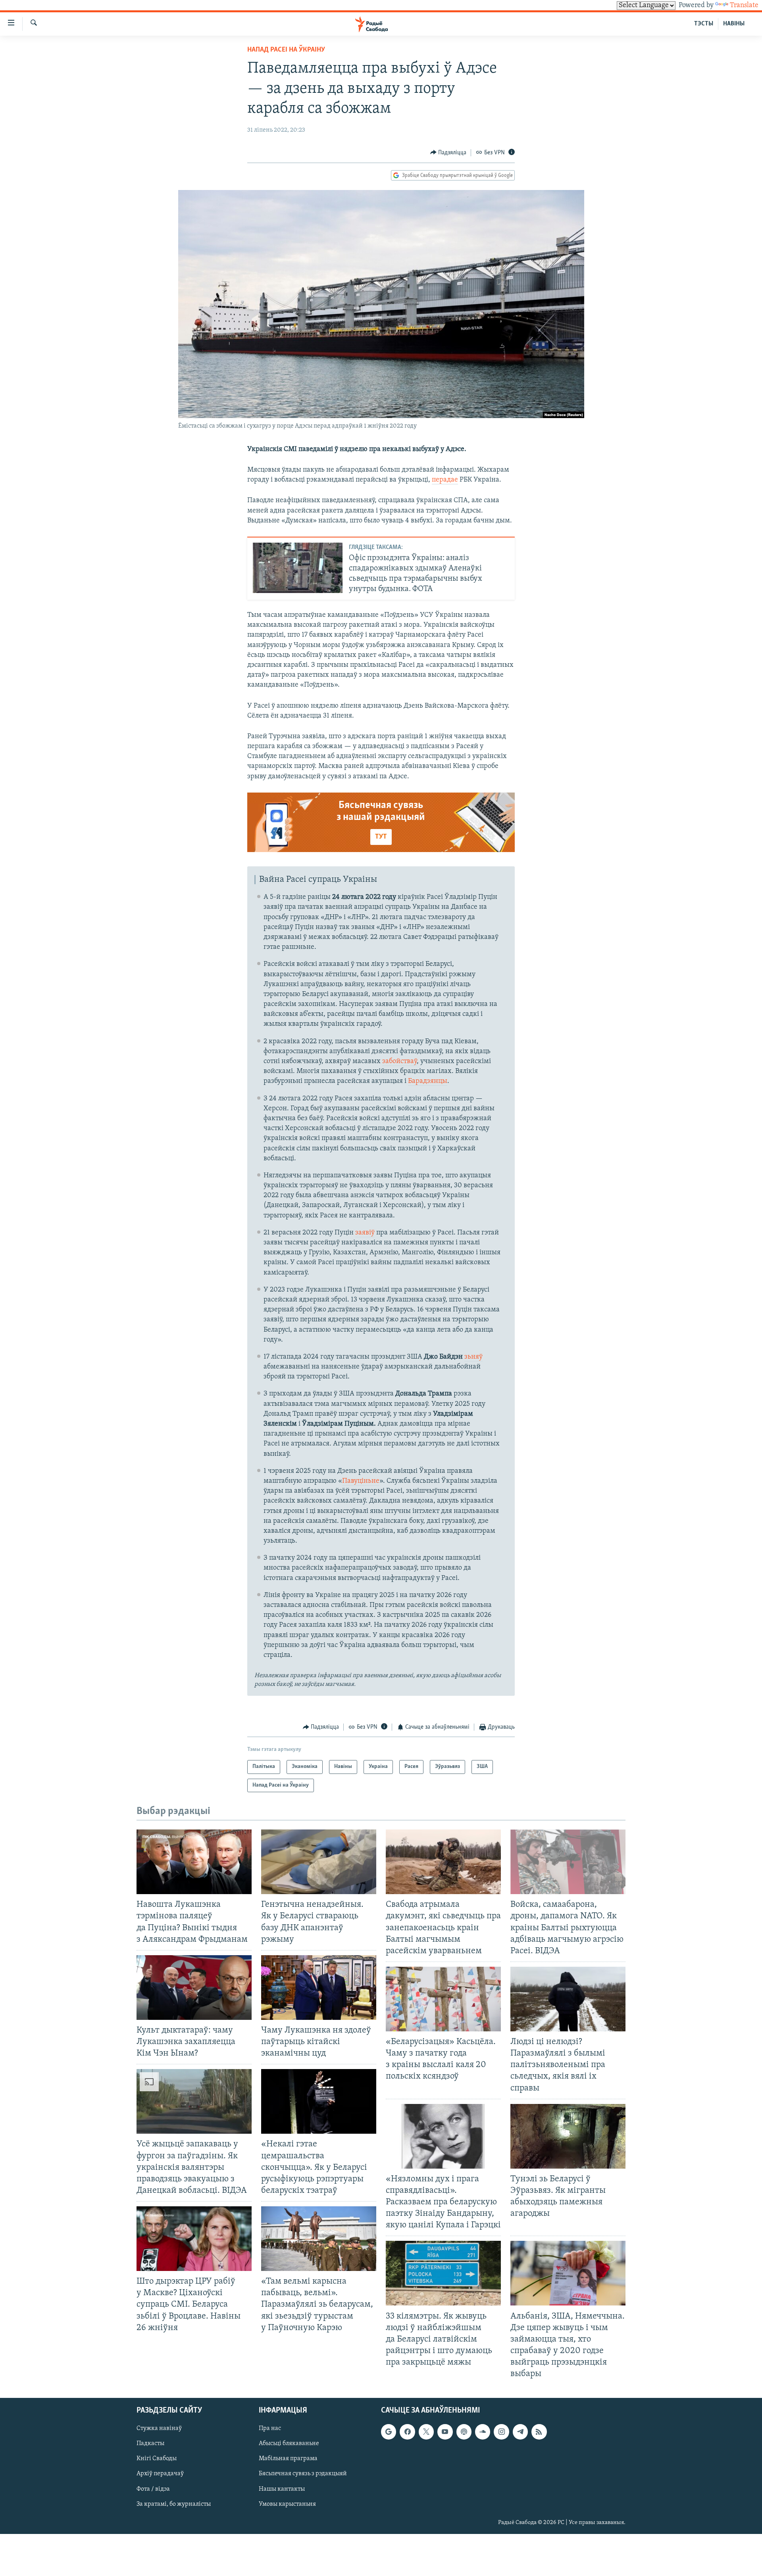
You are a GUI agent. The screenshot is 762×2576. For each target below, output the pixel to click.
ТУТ (381, 837)
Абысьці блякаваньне (289, 2444)
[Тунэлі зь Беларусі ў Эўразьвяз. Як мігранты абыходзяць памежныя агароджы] (568, 2136)
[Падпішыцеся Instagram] (501, 2432)
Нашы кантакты (282, 2489)
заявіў (365, 1233)
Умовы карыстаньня (287, 2504)
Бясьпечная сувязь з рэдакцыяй (303, 2474)
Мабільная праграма (288, 2459)
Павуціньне (361, 1481)
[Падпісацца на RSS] (539, 2432)
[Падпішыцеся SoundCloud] (483, 2432)
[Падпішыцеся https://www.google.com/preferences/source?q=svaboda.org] (389, 2432)
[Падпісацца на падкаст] (464, 2432)
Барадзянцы (428, 1081)
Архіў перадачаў (160, 2474)
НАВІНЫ (734, 24)
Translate (744, 6)
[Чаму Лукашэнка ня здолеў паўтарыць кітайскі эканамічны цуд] (319, 1988)
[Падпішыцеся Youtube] (445, 2432)
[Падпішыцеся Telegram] (520, 2432)
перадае (445, 480)
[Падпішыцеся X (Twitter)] (426, 2432)
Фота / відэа (153, 2489)
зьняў (473, 1357)
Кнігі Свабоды (157, 2459)
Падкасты (150, 2444)
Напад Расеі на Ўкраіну (286, 50)
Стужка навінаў (159, 2429)
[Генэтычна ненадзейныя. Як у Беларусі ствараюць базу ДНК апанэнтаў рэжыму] (319, 1862)
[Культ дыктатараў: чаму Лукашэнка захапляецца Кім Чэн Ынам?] (194, 1988)
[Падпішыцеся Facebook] (407, 2432)
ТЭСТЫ (704, 24)
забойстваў (399, 1061)
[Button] (448, 153)
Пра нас (270, 2429)
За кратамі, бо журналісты (174, 2504)
